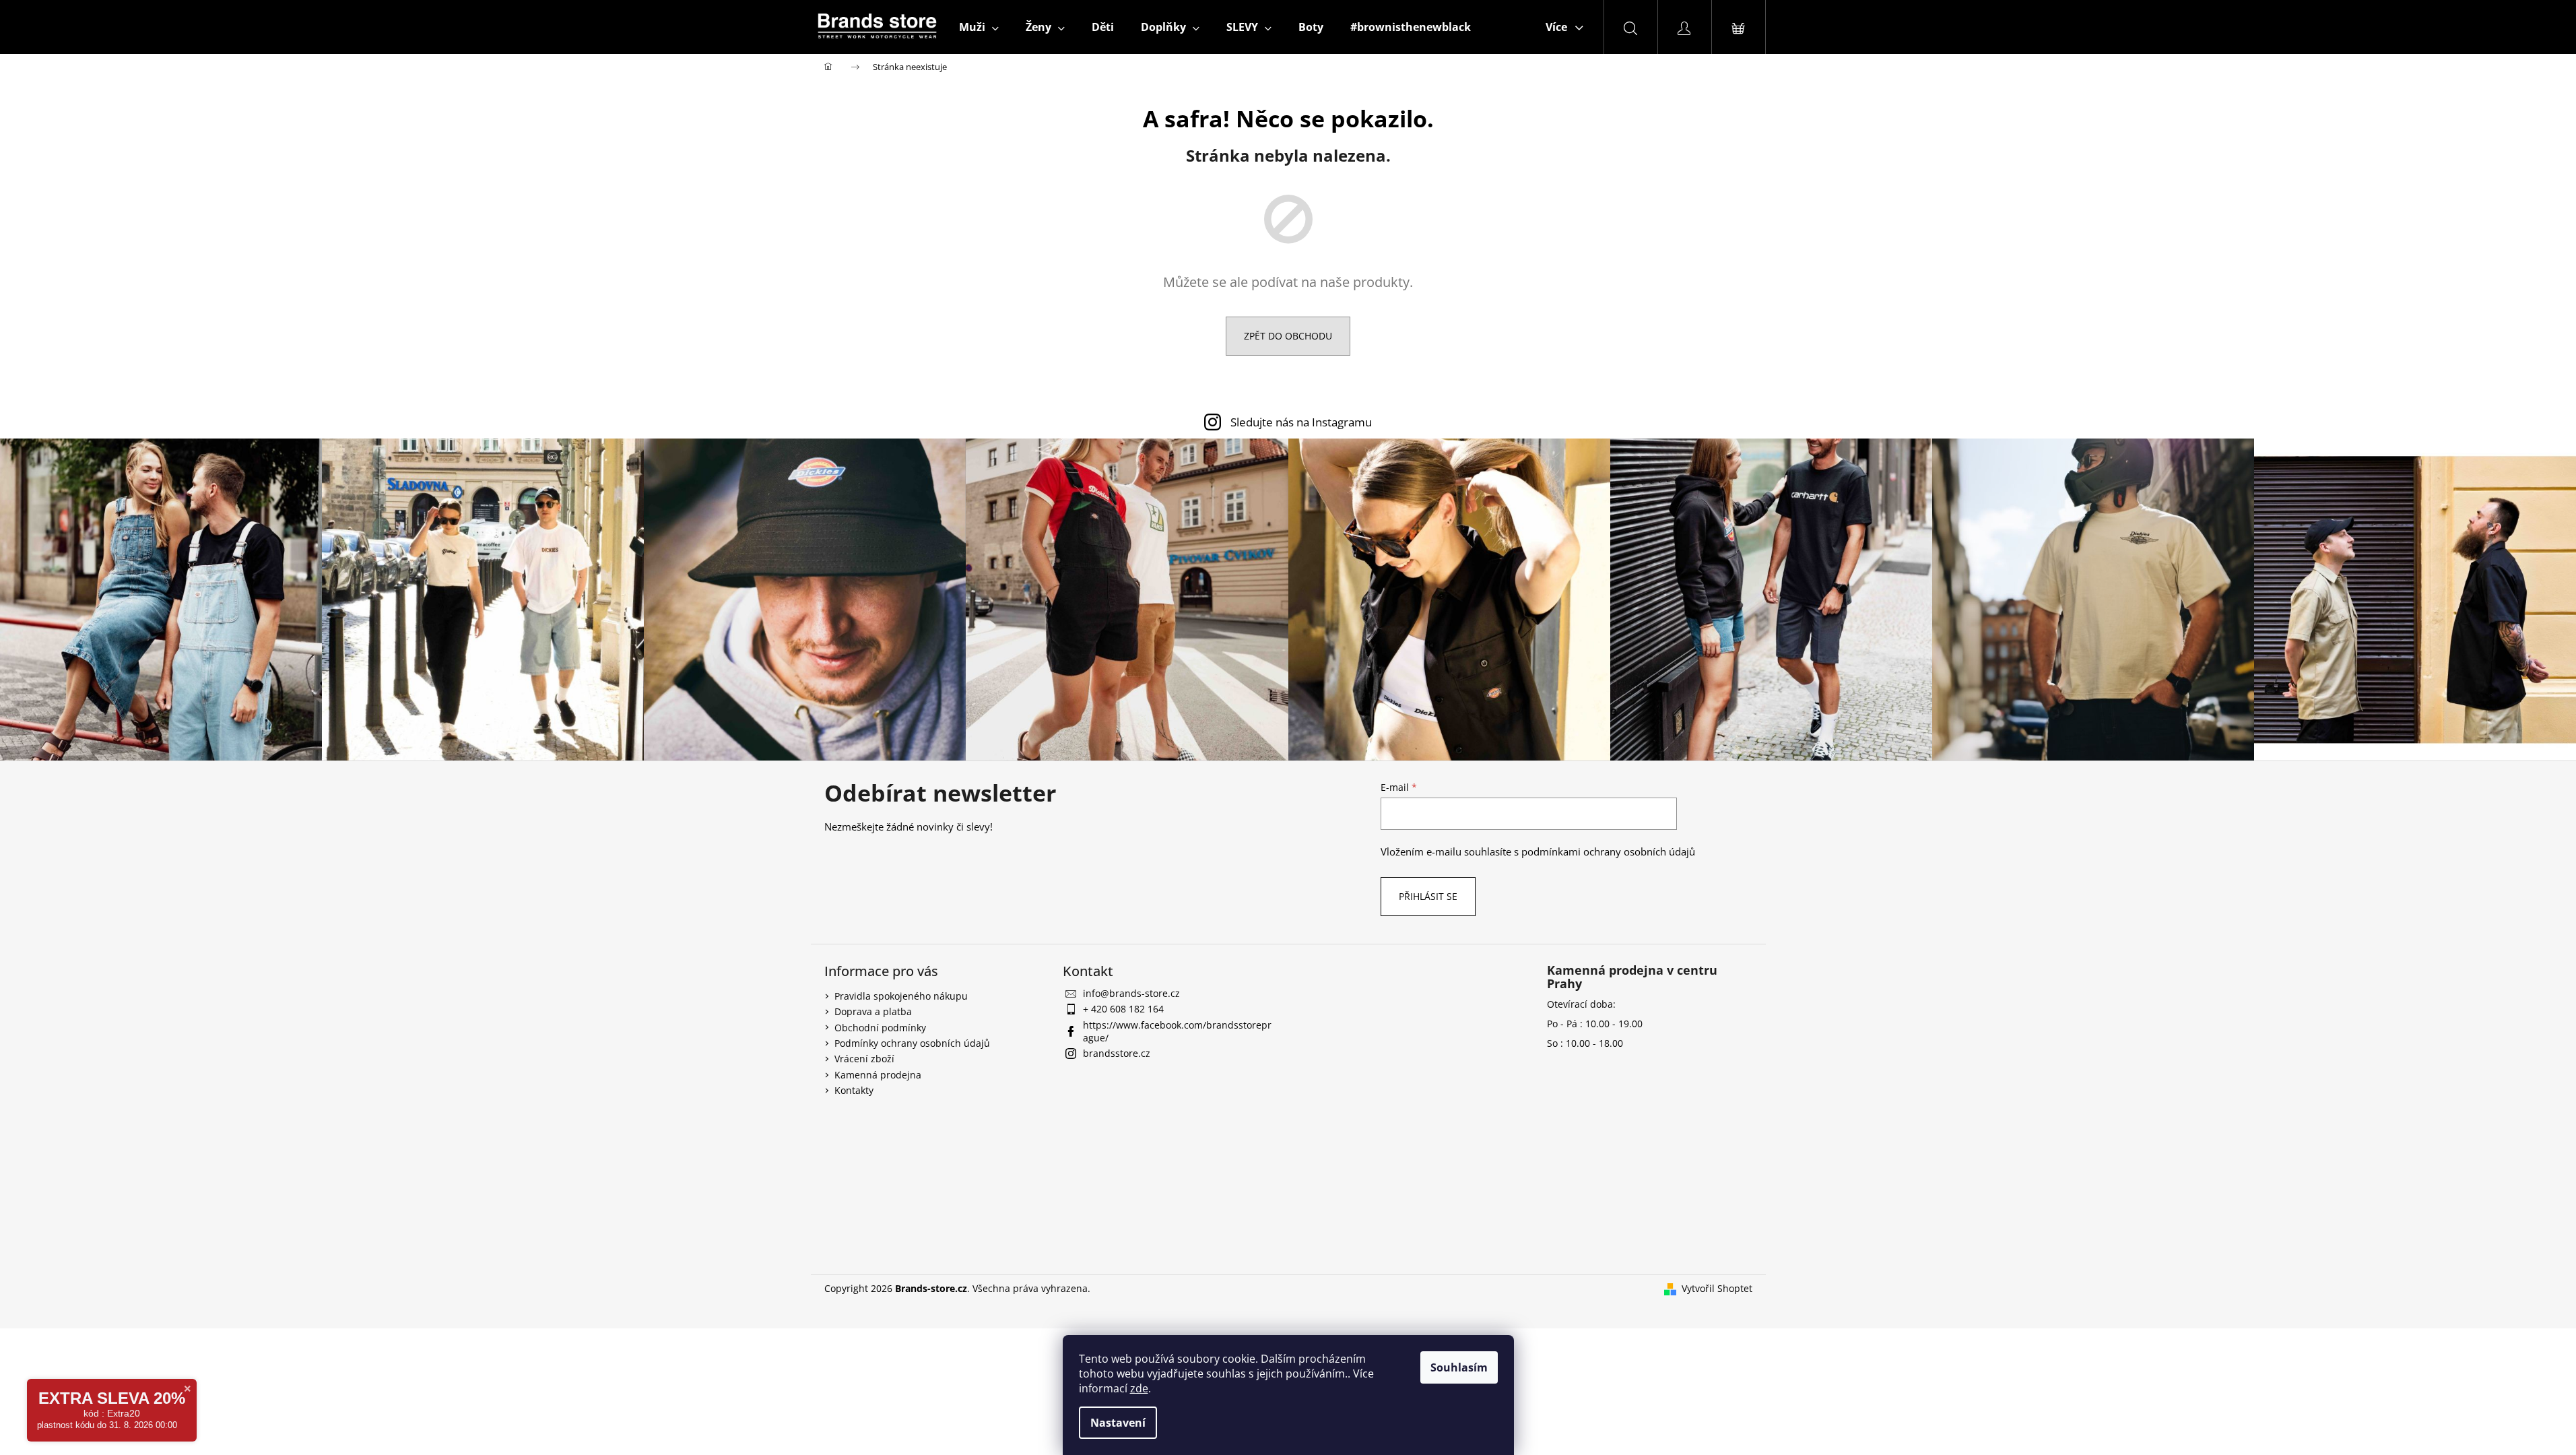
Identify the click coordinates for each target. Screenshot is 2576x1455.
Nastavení (1118, 1423)
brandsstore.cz (1117, 1053)
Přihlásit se (1428, 896)
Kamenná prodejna (878, 1075)
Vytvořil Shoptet (1717, 1288)
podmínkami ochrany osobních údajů (1608, 852)
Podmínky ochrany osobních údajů (912, 1043)
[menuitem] (979, 27)
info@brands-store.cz (1131, 993)
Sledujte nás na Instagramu (1301, 422)
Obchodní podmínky (880, 1028)
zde (1139, 1388)
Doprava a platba (873, 1011)
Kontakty (854, 1090)
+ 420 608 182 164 (1123, 1009)
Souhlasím (1459, 1367)
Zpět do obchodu (1288, 336)
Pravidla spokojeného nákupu (901, 996)
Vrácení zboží (864, 1059)
